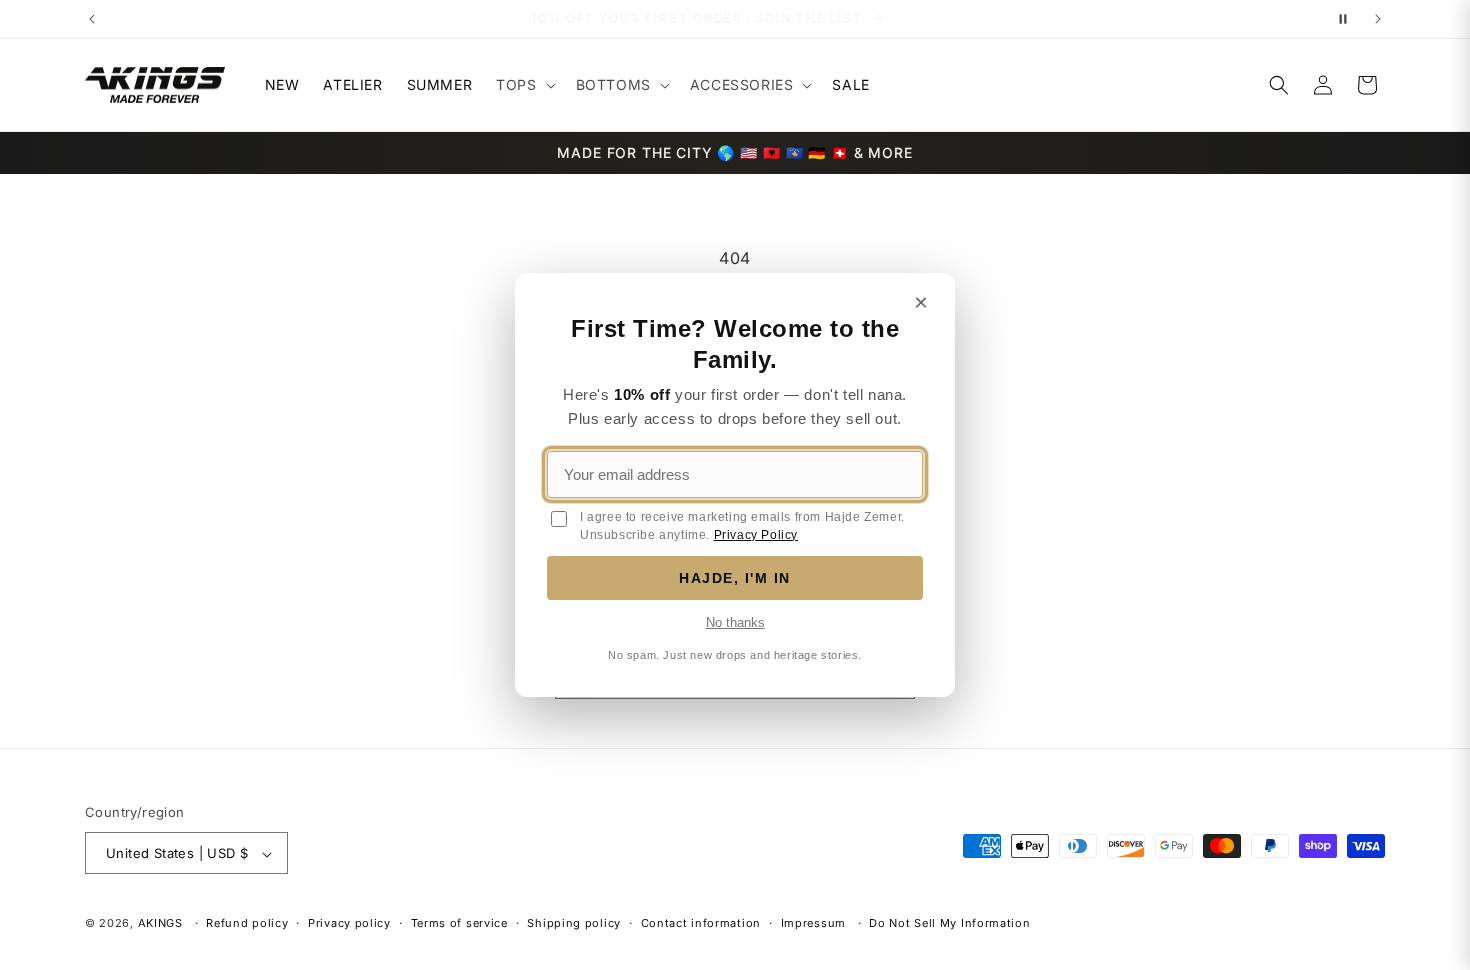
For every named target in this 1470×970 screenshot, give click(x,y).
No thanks (735, 622)
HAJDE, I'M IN (735, 578)
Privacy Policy (756, 535)
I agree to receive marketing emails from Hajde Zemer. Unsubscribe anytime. (742, 526)
